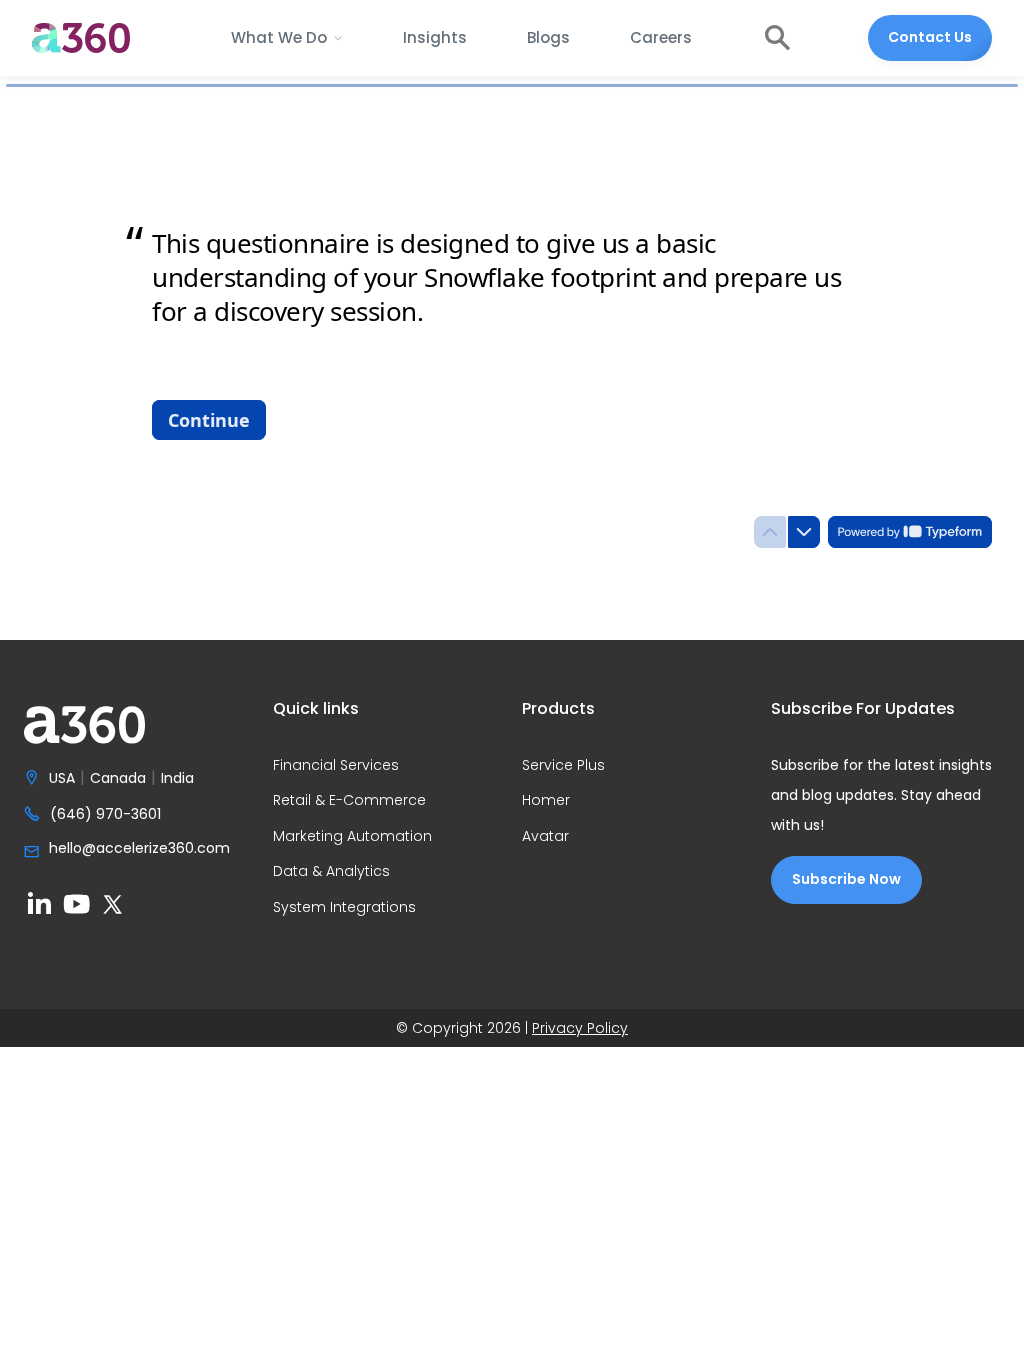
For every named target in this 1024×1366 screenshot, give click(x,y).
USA (62, 779)
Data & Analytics (331, 872)
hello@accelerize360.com (139, 849)
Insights (435, 37)
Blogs (548, 37)
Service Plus (563, 766)
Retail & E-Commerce (349, 801)
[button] (287, 38)
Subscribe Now (846, 879)
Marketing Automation (352, 837)
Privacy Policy (580, 1028)
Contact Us (930, 37)
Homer (546, 801)
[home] (81, 38)
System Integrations (344, 908)
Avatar (545, 837)
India (177, 779)
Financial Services (336, 766)
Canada (118, 779)
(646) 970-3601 (105, 815)
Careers (661, 37)
